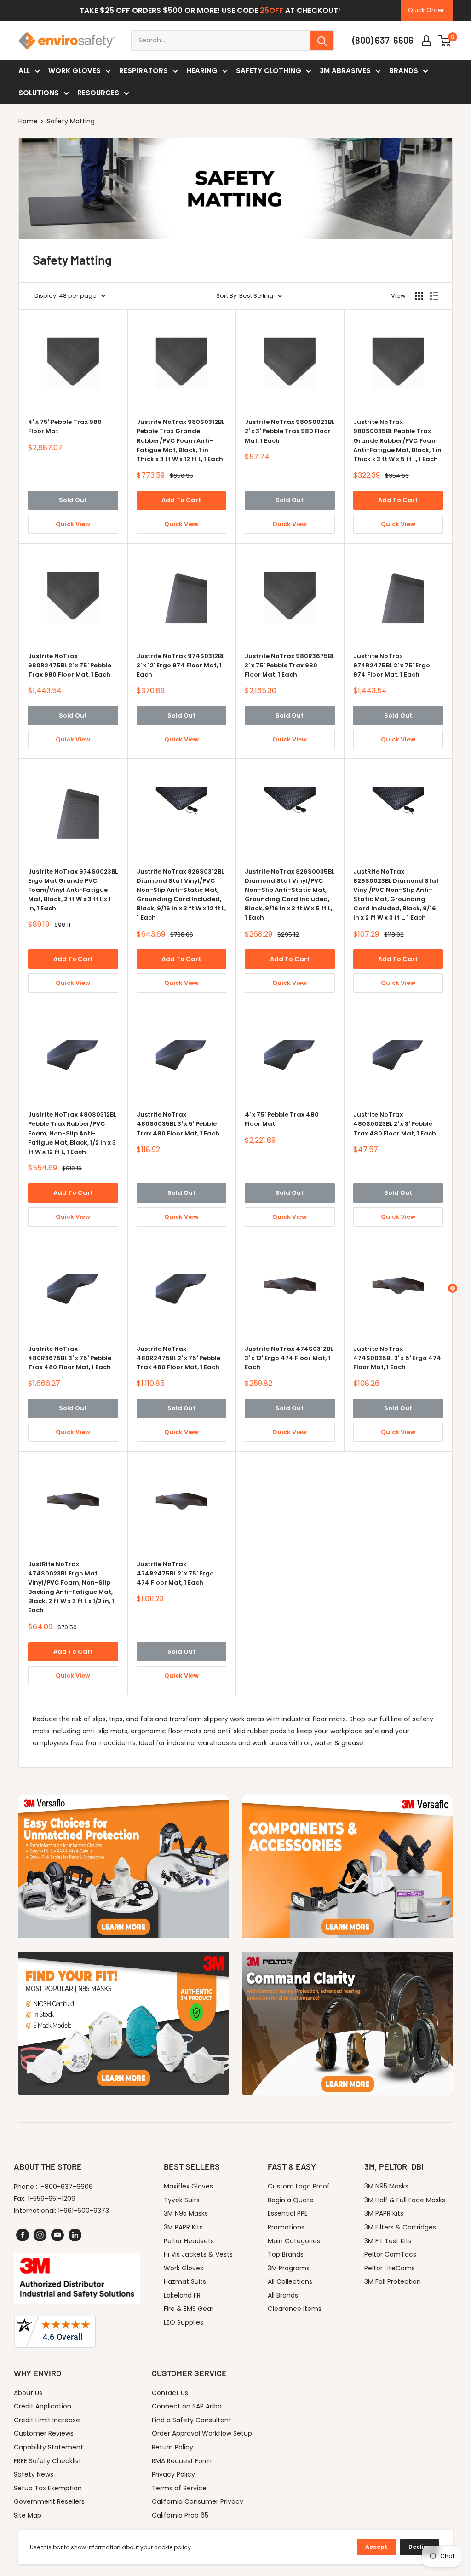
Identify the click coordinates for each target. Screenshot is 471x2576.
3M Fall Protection (393, 2281)
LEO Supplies (184, 2322)
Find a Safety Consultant (192, 2420)
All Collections (290, 2281)
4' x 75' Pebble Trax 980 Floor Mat (65, 426)
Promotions (286, 2227)
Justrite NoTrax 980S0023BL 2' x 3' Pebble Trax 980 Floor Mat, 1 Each (290, 431)
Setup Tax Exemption (48, 2488)
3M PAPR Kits (183, 2227)
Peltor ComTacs (390, 2254)
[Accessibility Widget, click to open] (453, 1288)
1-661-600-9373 (83, 2211)
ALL (24, 71)
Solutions (39, 93)
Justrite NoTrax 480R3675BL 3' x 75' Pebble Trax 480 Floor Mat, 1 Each (70, 1358)
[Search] (322, 41)
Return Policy (172, 2447)
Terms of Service (179, 2488)
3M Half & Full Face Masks (405, 2200)
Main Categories (294, 2241)
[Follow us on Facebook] (23, 2235)
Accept (376, 2547)
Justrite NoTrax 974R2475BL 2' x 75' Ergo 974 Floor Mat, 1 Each (392, 665)
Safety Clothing (269, 71)
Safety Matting (71, 121)
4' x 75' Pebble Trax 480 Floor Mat (282, 1119)
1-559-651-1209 (52, 2199)
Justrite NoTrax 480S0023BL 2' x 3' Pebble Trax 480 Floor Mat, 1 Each (395, 1124)
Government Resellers (49, 2501)
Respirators (144, 71)
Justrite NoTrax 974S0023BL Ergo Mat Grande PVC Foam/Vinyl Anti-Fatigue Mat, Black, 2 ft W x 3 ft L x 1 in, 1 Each (73, 890)
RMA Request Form (182, 2461)
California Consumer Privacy (198, 2501)
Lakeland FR (182, 2295)
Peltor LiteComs (390, 2268)
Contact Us (170, 2393)
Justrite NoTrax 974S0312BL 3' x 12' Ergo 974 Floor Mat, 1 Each (181, 665)
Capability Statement (49, 2447)
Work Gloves (75, 71)
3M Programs (289, 2268)
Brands (404, 71)
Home (28, 121)
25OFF (272, 10)
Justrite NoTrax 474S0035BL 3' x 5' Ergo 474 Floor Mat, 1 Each (397, 1358)
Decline (419, 2547)
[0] (445, 41)
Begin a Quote (291, 2200)
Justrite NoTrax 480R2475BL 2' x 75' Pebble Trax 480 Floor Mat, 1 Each (178, 1358)
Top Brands (286, 2254)
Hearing (202, 71)
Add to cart (181, 500)
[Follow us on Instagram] (40, 2235)
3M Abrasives (345, 71)
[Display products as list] (434, 296)
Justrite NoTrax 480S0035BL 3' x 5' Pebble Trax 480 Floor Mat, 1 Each (178, 1124)
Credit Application (43, 2406)
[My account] (426, 41)
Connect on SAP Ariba (187, 2406)
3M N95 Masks (186, 2213)
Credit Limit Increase (47, 2420)
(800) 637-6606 (383, 40)
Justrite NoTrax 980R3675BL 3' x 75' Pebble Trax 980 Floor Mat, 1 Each (290, 665)
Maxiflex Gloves (188, 2186)
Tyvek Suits (182, 2200)
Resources (98, 93)
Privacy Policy (173, 2474)
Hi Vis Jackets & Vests (198, 2254)
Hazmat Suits (185, 2281)
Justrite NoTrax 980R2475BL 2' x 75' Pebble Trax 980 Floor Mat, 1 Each (70, 665)
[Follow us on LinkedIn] (75, 2235)
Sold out (73, 500)
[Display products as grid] (419, 296)
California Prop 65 (180, 2515)
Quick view (73, 524)
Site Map (28, 2515)
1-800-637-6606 (66, 2187)
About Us (28, 2393)
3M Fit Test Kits (388, 2241)
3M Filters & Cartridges (400, 2227)
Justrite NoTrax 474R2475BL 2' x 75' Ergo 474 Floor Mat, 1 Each (175, 1573)
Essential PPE (288, 2213)
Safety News (34, 2474)
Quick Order (426, 10)
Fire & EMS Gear (189, 2309)
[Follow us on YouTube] (57, 2235)
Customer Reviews (44, 2433)
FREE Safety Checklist (48, 2461)
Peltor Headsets (189, 2241)
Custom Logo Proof (299, 2186)
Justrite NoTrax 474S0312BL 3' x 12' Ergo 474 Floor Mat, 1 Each (289, 1358)
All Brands (283, 2295)
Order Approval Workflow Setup (202, 2433)
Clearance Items (295, 2309)
